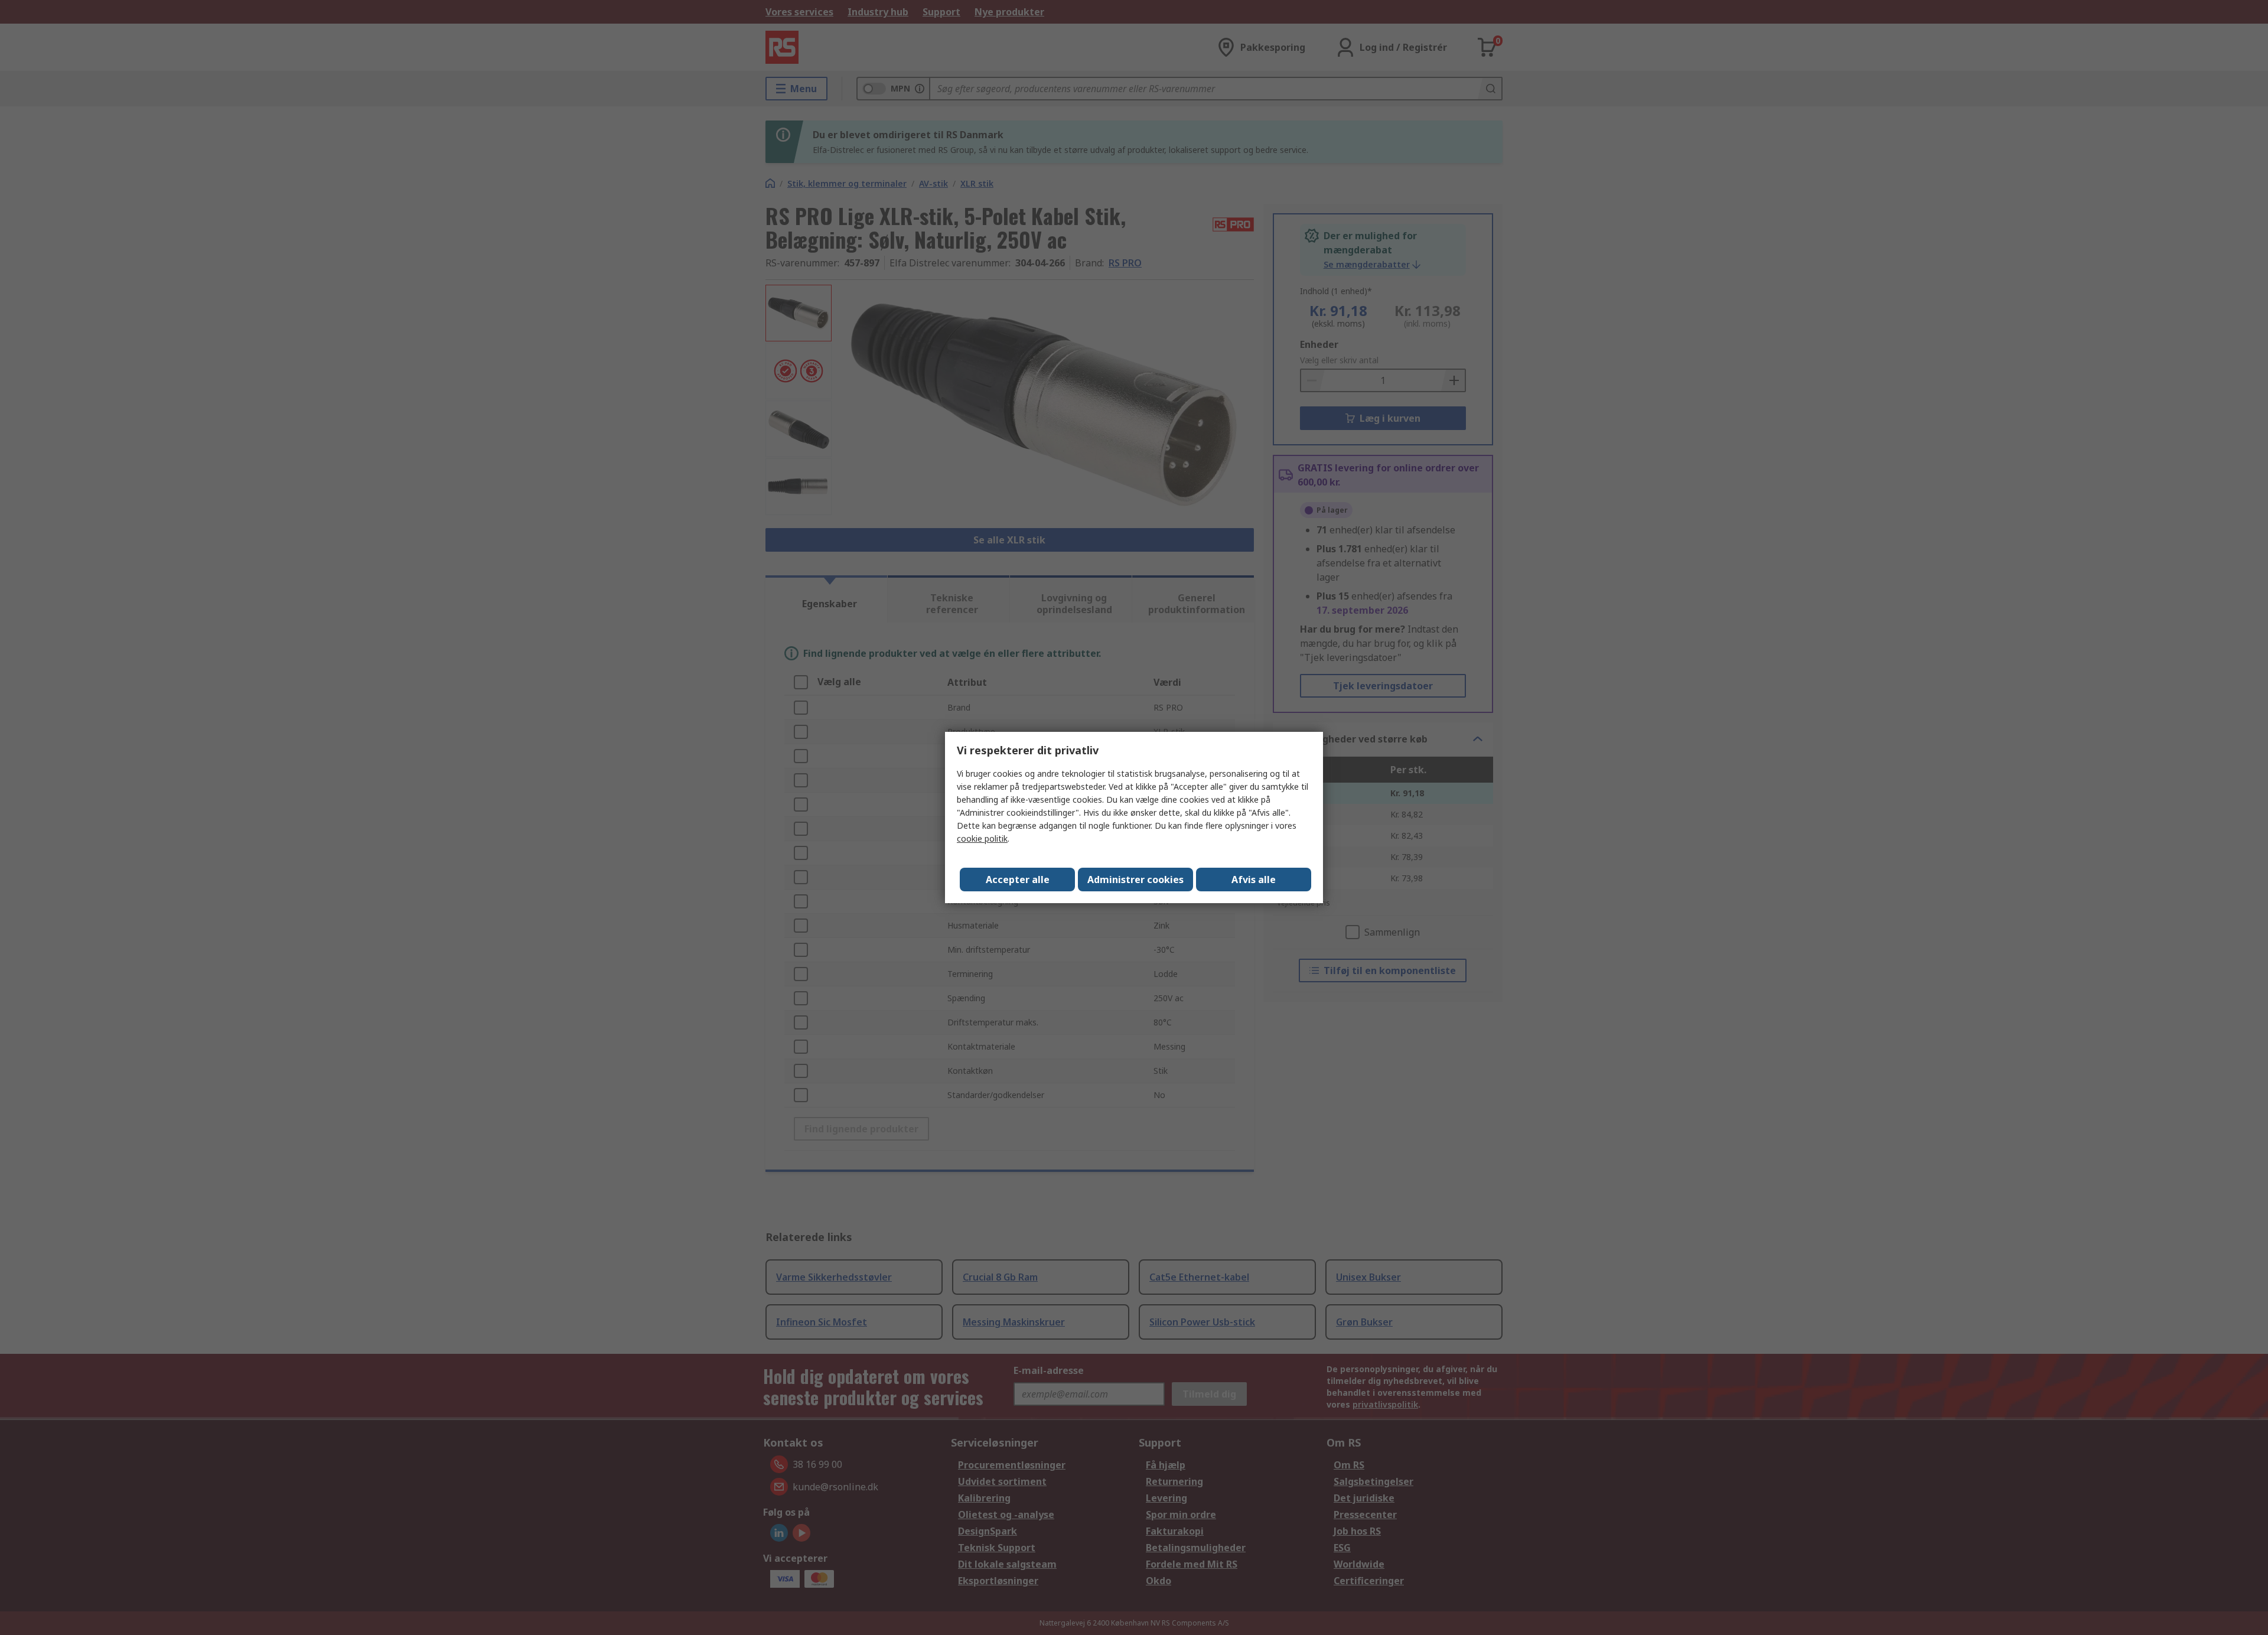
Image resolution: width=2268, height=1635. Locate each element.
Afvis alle (1254, 880)
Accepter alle (1018, 880)
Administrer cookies (1135, 880)
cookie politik (982, 838)
